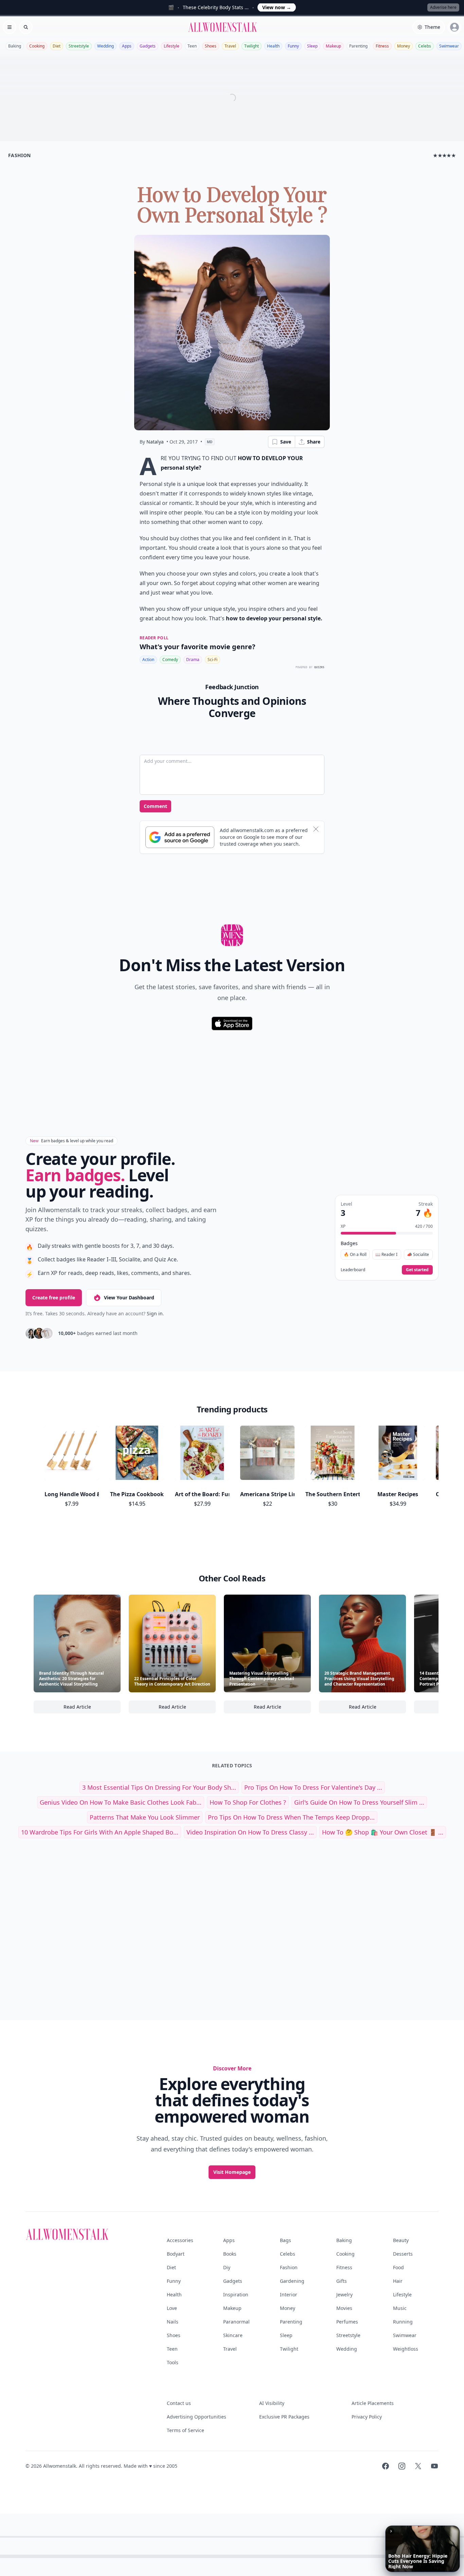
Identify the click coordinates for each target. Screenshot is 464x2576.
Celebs (425, 46)
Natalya (155, 442)
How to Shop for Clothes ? (248, 1802)
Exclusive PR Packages (284, 2417)
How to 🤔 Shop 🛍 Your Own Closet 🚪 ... (383, 1832)
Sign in (155, 1313)
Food (398, 2267)
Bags (285, 2240)
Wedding (105, 46)
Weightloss (406, 2349)
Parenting (358, 46)
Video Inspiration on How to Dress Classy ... (250, 1832)
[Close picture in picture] (391, 2531)
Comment (155, 806)
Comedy (170, 660)
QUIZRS (319, 667)
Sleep (312, 46)
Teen (192, 46)
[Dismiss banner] (316, 829)
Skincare (233, 2335)
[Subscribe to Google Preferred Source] (180, 837)
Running (403, 2322)
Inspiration (236, 2295)
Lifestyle (172, 46)
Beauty (401, 2240)
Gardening (292, 2281)
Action (148, 660)
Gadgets (148, 46)
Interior (289, 2295)
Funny (293, 46)
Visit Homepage (232, 2172)
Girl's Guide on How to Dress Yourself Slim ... (359, 1802)
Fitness (382, 46)
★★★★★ (444, 155)
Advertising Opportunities (197, 2417)
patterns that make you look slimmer (145, 1817)
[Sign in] (454, 27)
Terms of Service (185, 2430)
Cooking (37, 46)
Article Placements (373, 2403)
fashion (19, 155)
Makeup (333, 46)
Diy (227, 2267)
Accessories (180, 2240)
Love (172, 2308)
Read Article (92, 1708)
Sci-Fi (212, 660)
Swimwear (449, 46)
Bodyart (176, 2254)
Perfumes (347, 2322)
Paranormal (236, 2322)
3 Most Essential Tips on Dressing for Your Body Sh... (159, 1787)
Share (314, 442)
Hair (398, 2281)
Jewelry (344, 2295)
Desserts (403, 2254)
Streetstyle (79, 46)
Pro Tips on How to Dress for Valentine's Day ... (313, 1787)
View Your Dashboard (129, 1298)
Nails (173, 2322)
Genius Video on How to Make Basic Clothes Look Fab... (121, 1802)
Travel (230, 46)
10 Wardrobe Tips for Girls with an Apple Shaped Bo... (100, 1832)
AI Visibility (272, 2403)
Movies (344, 2308)
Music (400, 2308)
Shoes (211, 46)
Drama (193, 660)
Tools (173, 2362)
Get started (417, 1270)
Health (273, 46)
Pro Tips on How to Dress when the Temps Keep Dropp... (291, 1817)
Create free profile (54, 1298)
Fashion (289, 2267)
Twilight (252, 46)
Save (286, 442)
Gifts (342, 2281)
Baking (15, 46)
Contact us (179, 2403)
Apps (127, 46)
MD (210, 442)
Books (230, 2254)
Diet (57, 46)
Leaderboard (353, 1270)
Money (404, 46)
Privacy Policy (367, 2417)
